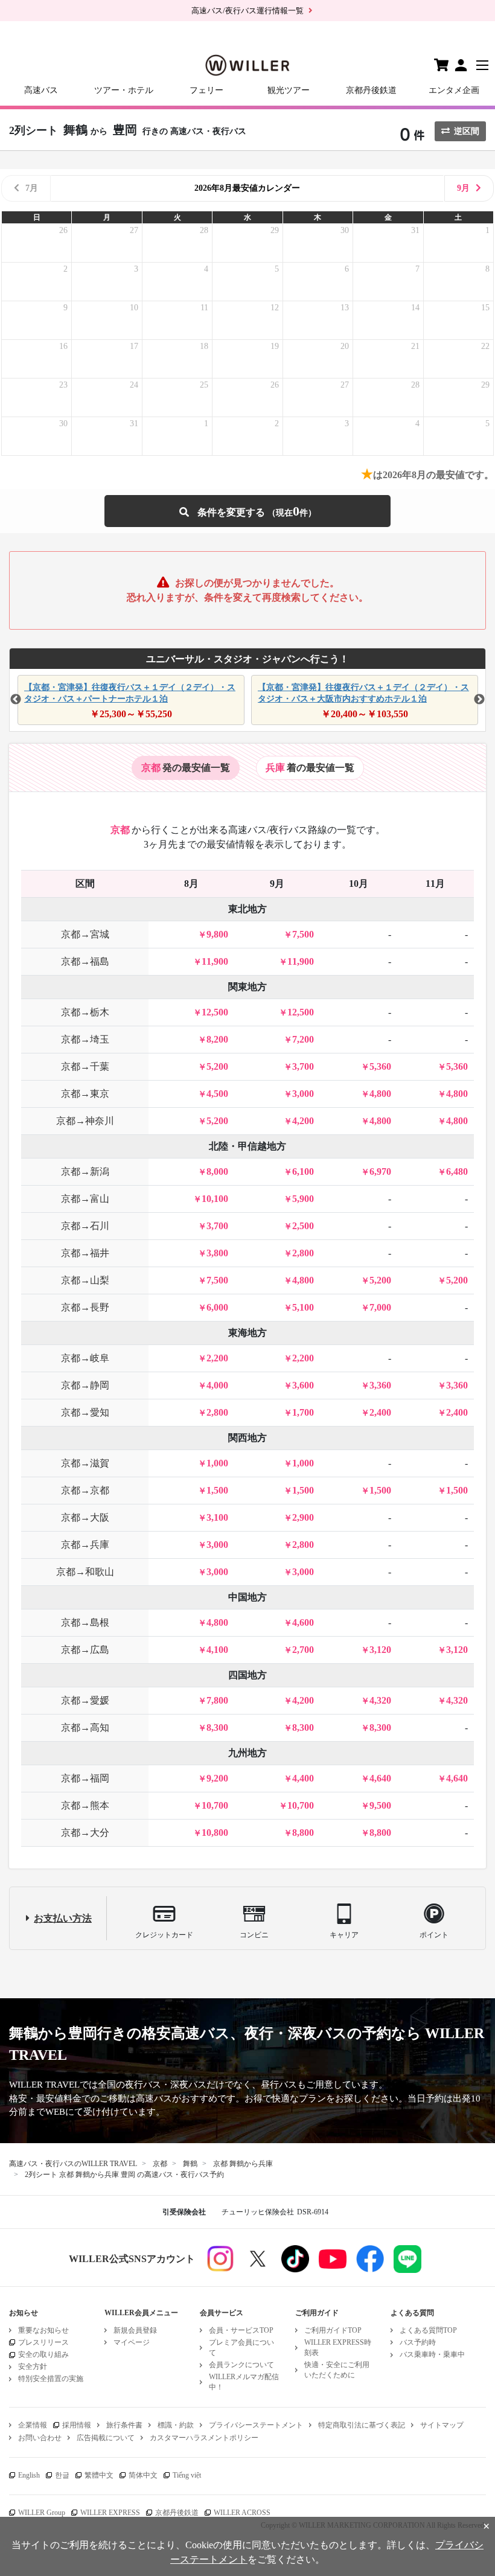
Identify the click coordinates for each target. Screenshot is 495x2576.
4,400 (303, 1778)
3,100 (217, 1517)
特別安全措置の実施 (51, 2379)
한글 (62, 2475)
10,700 (215, 1805)
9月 (463, 188)
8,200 (217, 1039)
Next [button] (479, 700)
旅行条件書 (124, 2425)
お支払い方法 (63, 1918)
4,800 (380, 1094)
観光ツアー (289, 90)
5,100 (303, 1307)
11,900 (215, 961)
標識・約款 (176, 2425)
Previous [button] (16, 700)
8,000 (217, 1171)
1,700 (303, 1412)
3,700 (303, 1066)
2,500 (303, 1226)
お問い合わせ (40, 2438)
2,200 (217, 1358)
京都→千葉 (85, 1066)
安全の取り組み (43, 2354)
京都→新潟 (85, 1171)
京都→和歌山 (85, 1572)
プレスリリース (43, 2342)
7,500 (303, 934)
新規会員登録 (135, 2330)
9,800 (217, 934)
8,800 (303, 1833)
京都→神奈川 (85, 1121)
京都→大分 (85, 1833)
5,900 (303, 1199)
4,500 (217, 1094)
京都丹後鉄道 (371, 90)
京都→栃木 (85, 1012)
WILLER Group (42, 2513)
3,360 (380, 1385)
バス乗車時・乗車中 (432, 2354)
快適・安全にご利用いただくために (337, 2370)
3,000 (303, 1094)
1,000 (217, 1463)
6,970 (380, 1171)
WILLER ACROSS (242, 2513)
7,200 (303, 1039)
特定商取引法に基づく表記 (362, 2425)
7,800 (217, 1700)
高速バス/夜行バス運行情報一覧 (247, 11)
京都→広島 (85, 1650)
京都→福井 (85, 1253)
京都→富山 (85, 1199)
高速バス (41, 90)
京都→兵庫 (85, 1545)
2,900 (303, 1517)
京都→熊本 (85, 1805)
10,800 (215, 1833)
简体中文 (143, 2475)
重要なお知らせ (43, 2330)
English (29, 2475)
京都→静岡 (85, 1385)
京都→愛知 (85, 1412)
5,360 (380, 1066)
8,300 (217, 1727)
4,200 (303, 1121)
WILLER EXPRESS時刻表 (338, 2347)
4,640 (380, 1778)
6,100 (303, 1171)
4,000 (217, 1385)
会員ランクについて (241, 2365)
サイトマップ (442, 2425)
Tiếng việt (187, 2475)
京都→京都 (85, 1490)
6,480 (457, 1171)
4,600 (303, 1622)
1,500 (217, 1490)
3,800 (217, 1253)
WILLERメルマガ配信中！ (244, 2382)
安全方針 (33, 2367)
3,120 (380, 1650)
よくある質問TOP (428, 2330)
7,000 (380, 1307)
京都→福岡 (85, 1778)
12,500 (215, 1012)
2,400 (380, 1412)
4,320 (380, 1700)
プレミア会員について (241, 2347)
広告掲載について (106, 2438)
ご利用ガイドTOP (333, 2330)
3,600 (303, 1385)
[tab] (186, 768)
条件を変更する (247, 511)
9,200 (217, 1778)
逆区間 (467, 131)
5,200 (217, 1066)
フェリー (206, 90)
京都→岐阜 (85, 1358)
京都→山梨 (85, 1280)
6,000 (217, 1307)
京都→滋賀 (85, 1463)
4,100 (217, 1650)
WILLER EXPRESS (110, 2513)
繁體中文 (99, 2475)
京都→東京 (85, 1094)
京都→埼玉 (85, 1039)
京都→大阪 (85, 1517)
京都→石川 (85, 1226)
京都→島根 (85, 1622)
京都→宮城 (85, 934)
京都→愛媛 (85, 1700)
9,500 (380, 1805)
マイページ (132, 2342)
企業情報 (33, 2425)
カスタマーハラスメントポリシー (204, 2438)
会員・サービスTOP (241, 2330)
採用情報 (77, 2425)
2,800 (303, 1253)
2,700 (303, 1650)
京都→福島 (85, 961)
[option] (129, 700)
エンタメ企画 (454, 90)
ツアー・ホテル (124, 90)
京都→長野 (85, 1307)
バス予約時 (418, 2342)
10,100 (215, 1199)
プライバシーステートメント (256, 2425)
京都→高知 (85, 1727)
